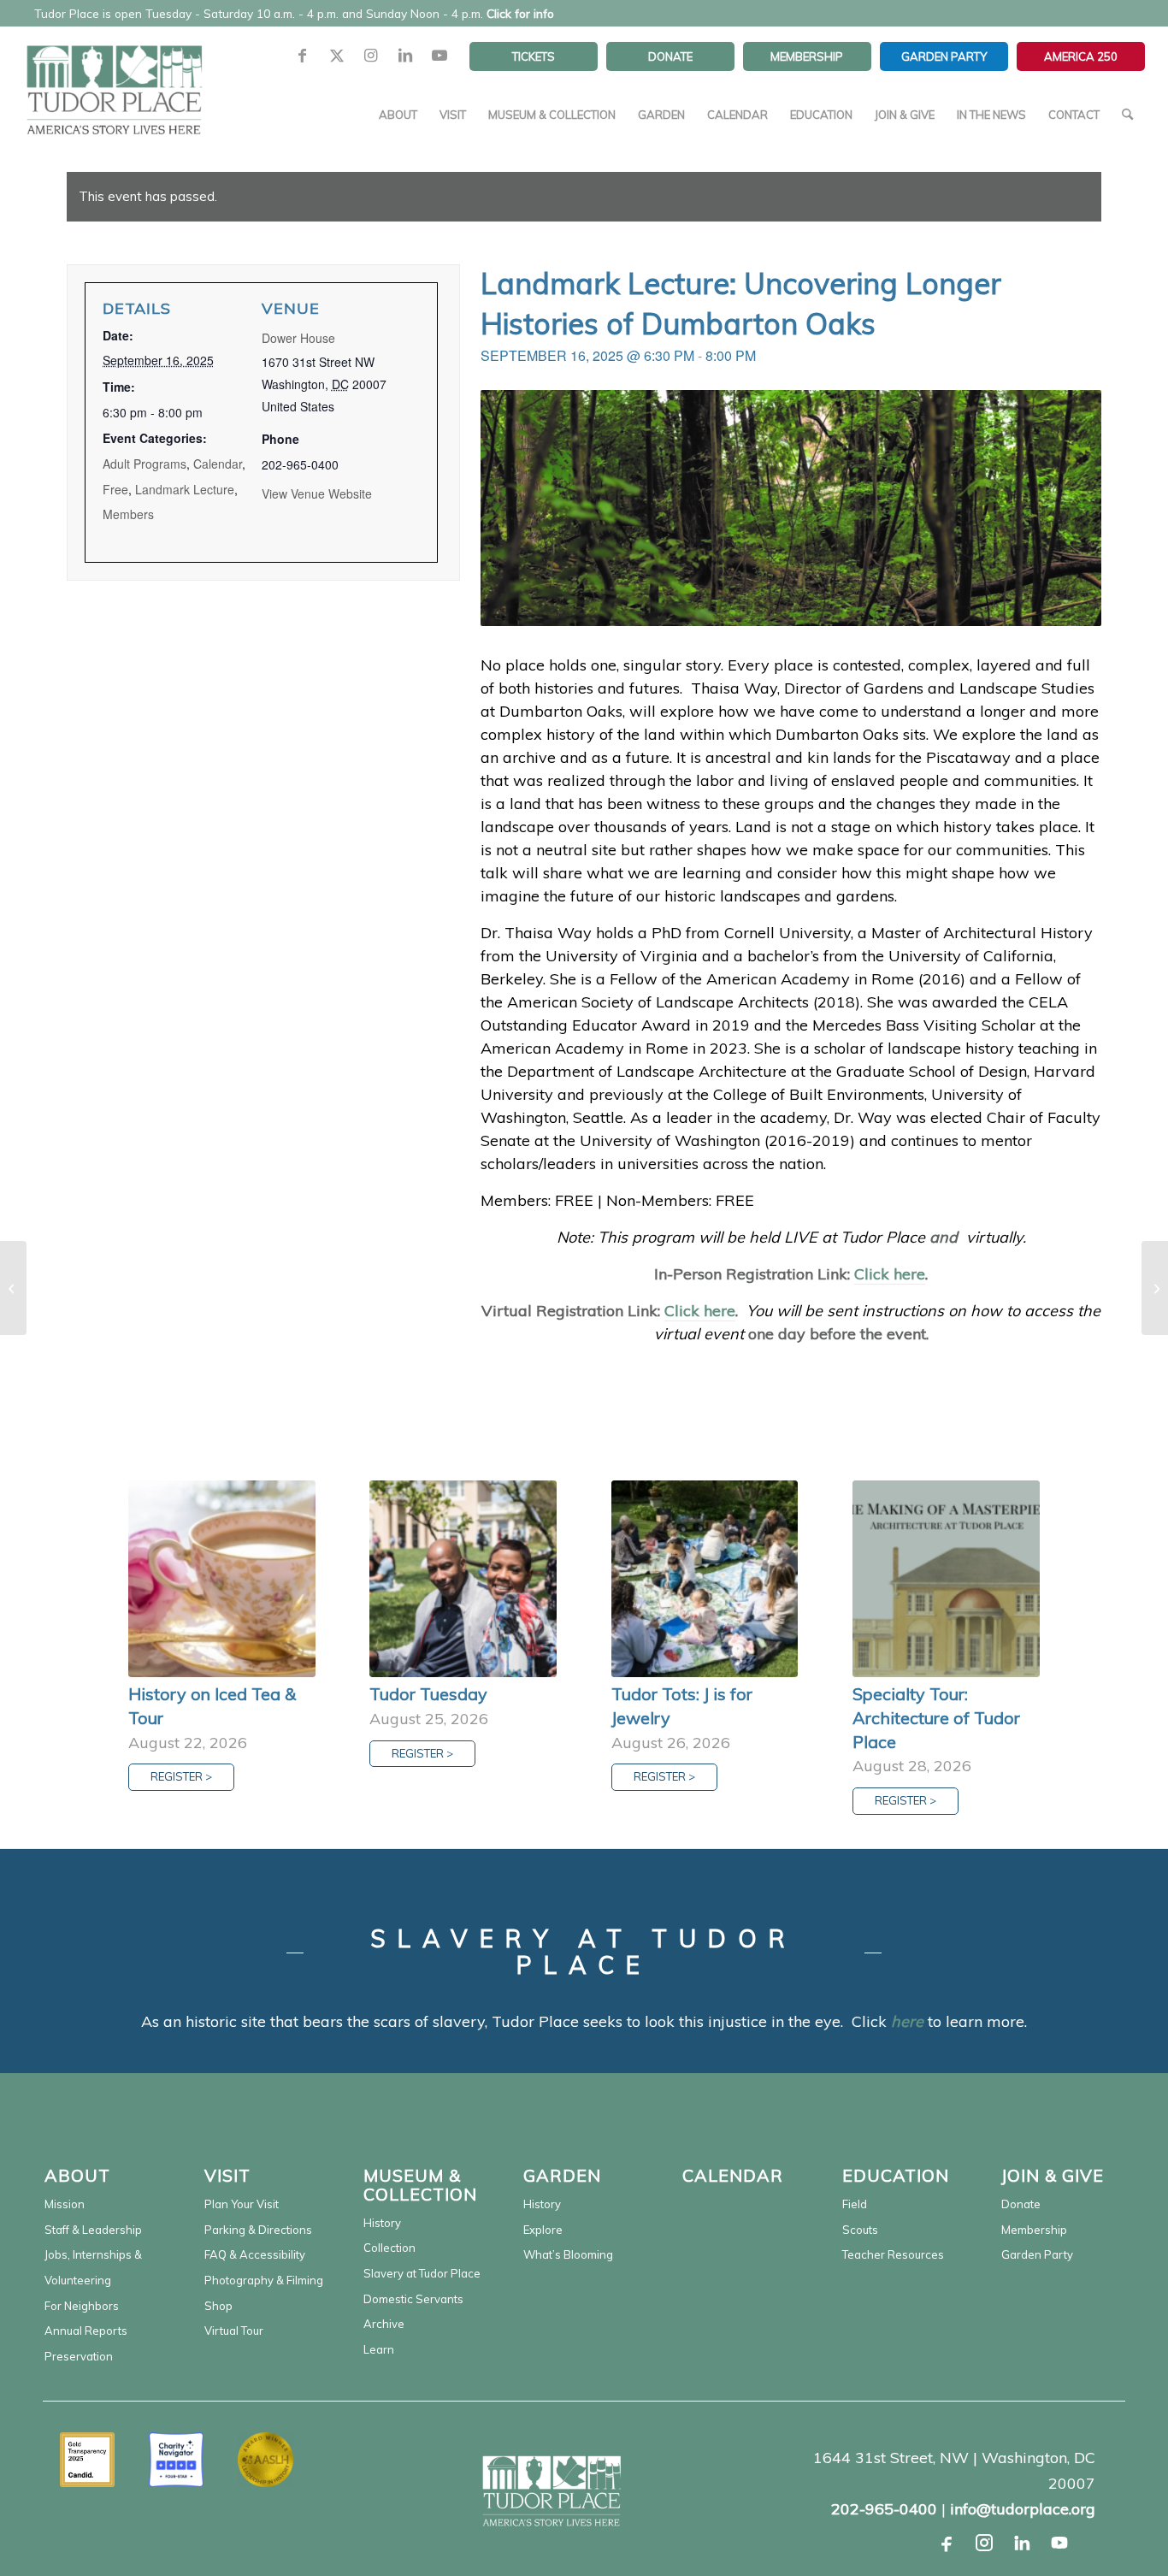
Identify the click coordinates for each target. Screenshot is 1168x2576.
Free (115, 489)
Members (128, 514)
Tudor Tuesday (428, 1694)
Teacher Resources (893, 2254)
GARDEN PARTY (944, 56)
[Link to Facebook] (303, 56)
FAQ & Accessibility (255, 2254)
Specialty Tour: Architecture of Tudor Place (936, 1717)
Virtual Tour (234, 2331)
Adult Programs (145, 464)
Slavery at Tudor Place (422, 2273)
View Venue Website (317, 493)
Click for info (520, 13)
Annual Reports (86, 2331)
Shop (218, 2306)
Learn (379, 2349)
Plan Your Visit (242, 2204)
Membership (1034, 2230)
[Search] (1127, 115)
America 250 (1081, 56)
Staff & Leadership (93, 2230)
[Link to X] (337, 56)
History (382, 2223)
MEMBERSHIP (807, 56)
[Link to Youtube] (439, 56)
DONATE (670, 56)
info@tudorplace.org (1023, 2509)
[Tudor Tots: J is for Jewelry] (705, 1579)
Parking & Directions (258, 2230)
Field (855, 2204)
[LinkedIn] (1022, 2543)
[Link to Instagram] (371, 56)
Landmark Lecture (185, 489)
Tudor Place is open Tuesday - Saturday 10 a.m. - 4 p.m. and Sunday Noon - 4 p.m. (294, 13)
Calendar (218, 464)
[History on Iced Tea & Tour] (222, 1579)
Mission (65, 2204)
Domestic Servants (413, 2299)
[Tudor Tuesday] (463, 1579)
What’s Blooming (568, 2254)
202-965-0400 (884, 2509)
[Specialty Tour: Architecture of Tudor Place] (946, 1579)
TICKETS (534, 56)
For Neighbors (82, 2306)
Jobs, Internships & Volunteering (93, 2267)
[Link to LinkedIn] (405, 56)
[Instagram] (984, 2543)
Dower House (298, 338)
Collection (389, 2248)
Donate (1021, 2204)
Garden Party (1037, 2254)
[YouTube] (1059, 2543)
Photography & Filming (264, 2280)
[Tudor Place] (114, 80)
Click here (890, 1274)
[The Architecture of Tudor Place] (1155, 1288)
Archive (384, 2324)
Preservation (79, 2356)
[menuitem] (534, 56)
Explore (543, 2230)
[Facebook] (947, 2543)
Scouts (860, 2230)
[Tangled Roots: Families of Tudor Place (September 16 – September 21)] (13, 1288)
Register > (181, 1776)
